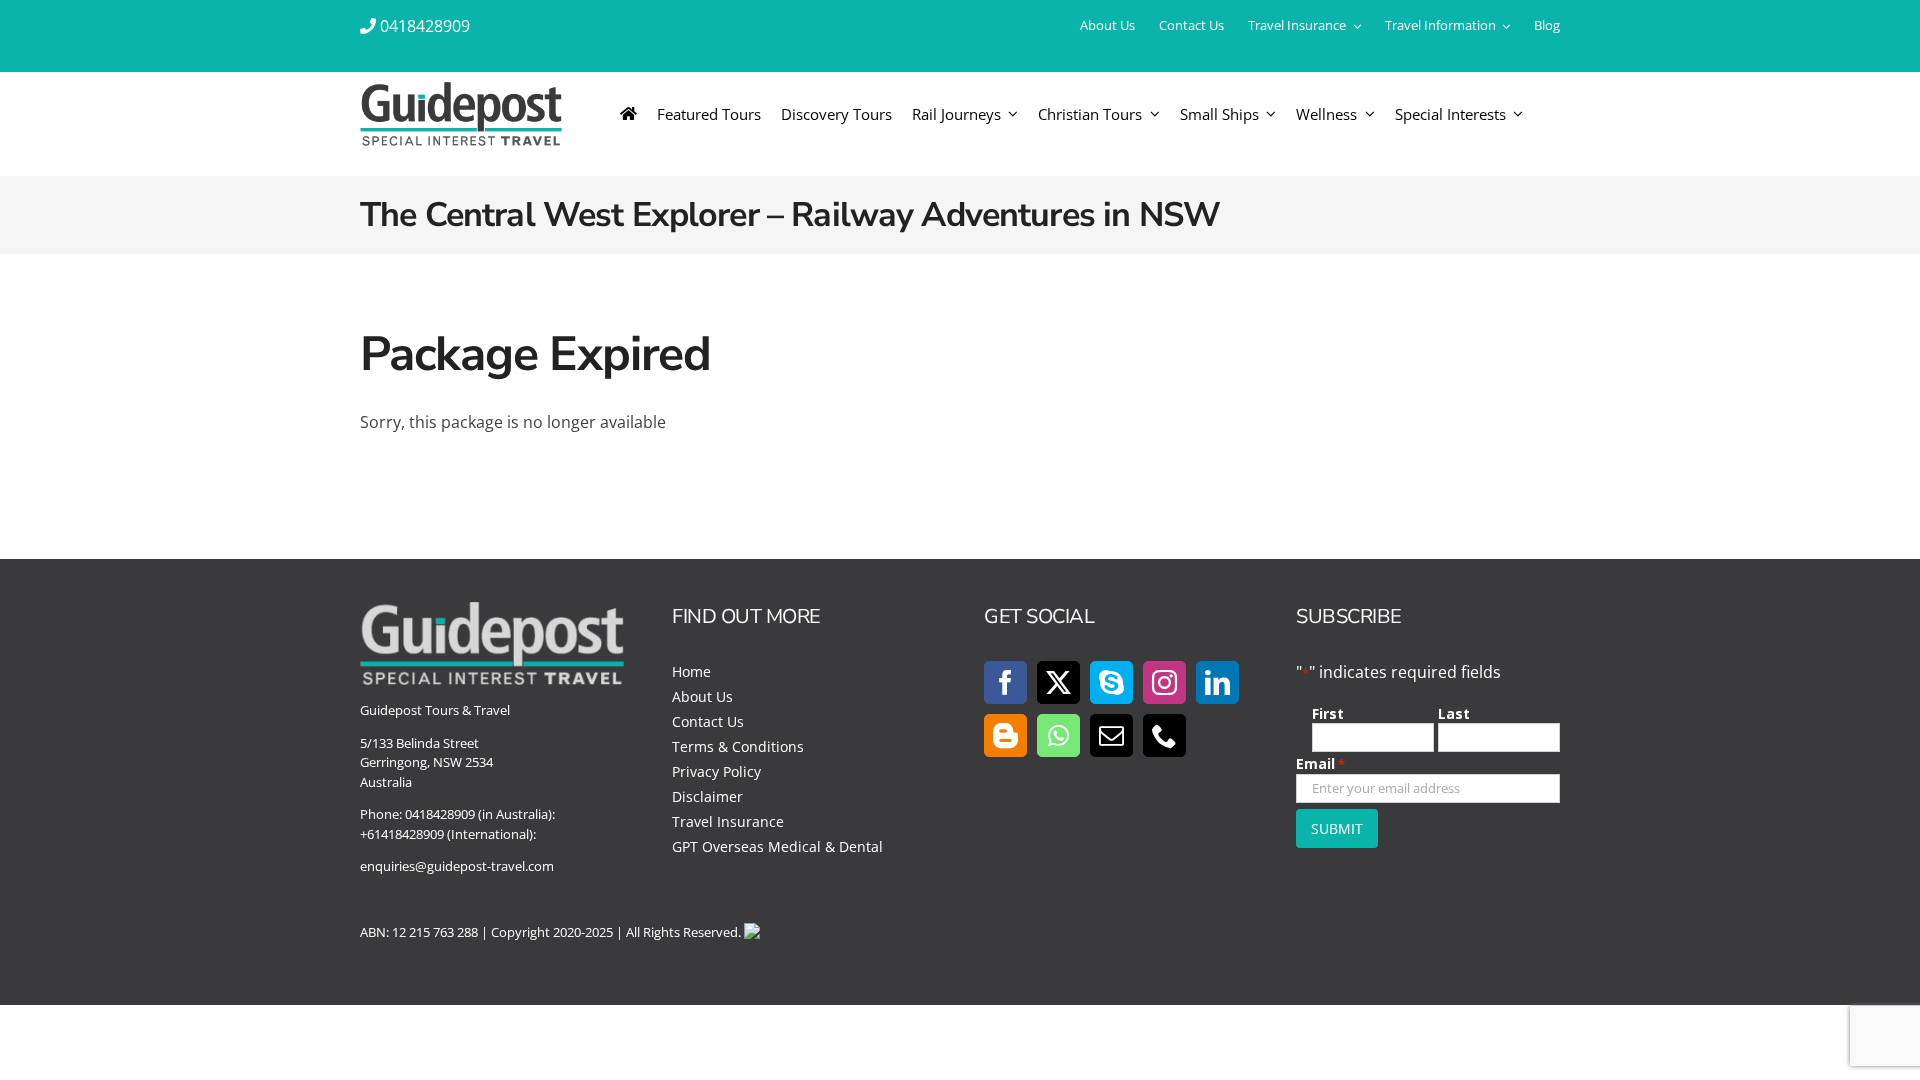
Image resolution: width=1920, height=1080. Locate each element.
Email (1320, 763)
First (1328, 713)
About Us (702, 696)
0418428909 (425, 26)
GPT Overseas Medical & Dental (777, 846)
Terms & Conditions (738, 746)
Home (691, 671)
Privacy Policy (716, 771)
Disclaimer (707, 796)
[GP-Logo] (461, 90)
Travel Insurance (728, 821)
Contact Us (708, 721)
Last (1454, 713)
